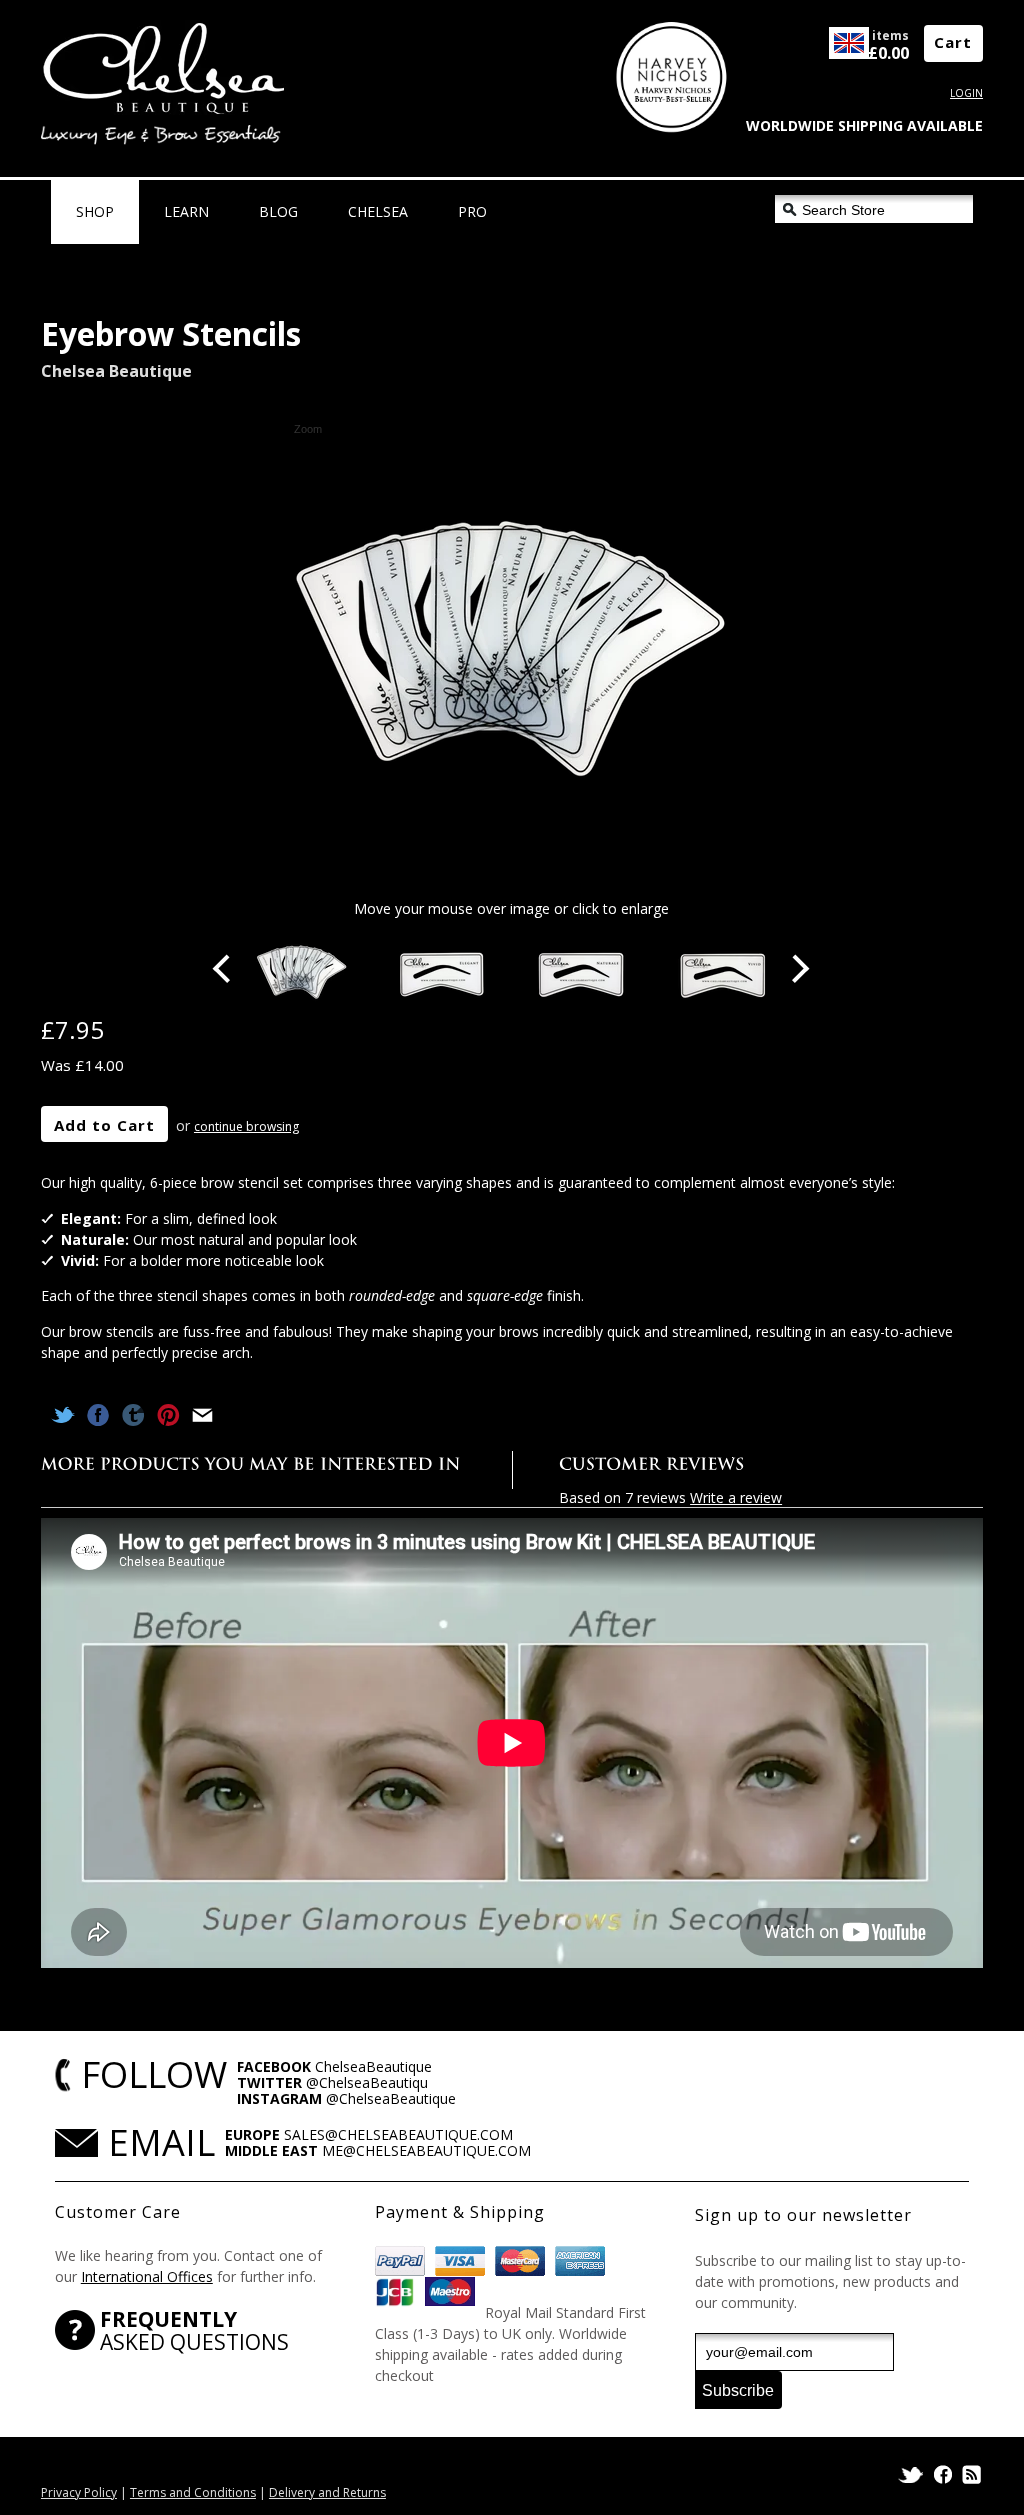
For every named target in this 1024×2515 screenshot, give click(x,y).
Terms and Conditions (193, 2492)
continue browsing (246, 1126)
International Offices (147, 2276)
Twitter (912, 2474)
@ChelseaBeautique (391, 2098)
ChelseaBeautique (373, 2066)
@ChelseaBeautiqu (367, 2082)
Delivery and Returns (327, 2492)
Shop (95, 211)
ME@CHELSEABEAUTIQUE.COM (426, 2150)
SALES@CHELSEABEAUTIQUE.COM (398, 2134)
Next (800, 969)
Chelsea (378, 211)
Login (966, 93)
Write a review (736, 1497)
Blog (278, 211)
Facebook (943, 2474)
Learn (186, 211)
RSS (970, 2474)
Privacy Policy (79, 2492)
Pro (472, 211)
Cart (953, 42)
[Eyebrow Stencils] (302, 973)
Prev (224, 969)
